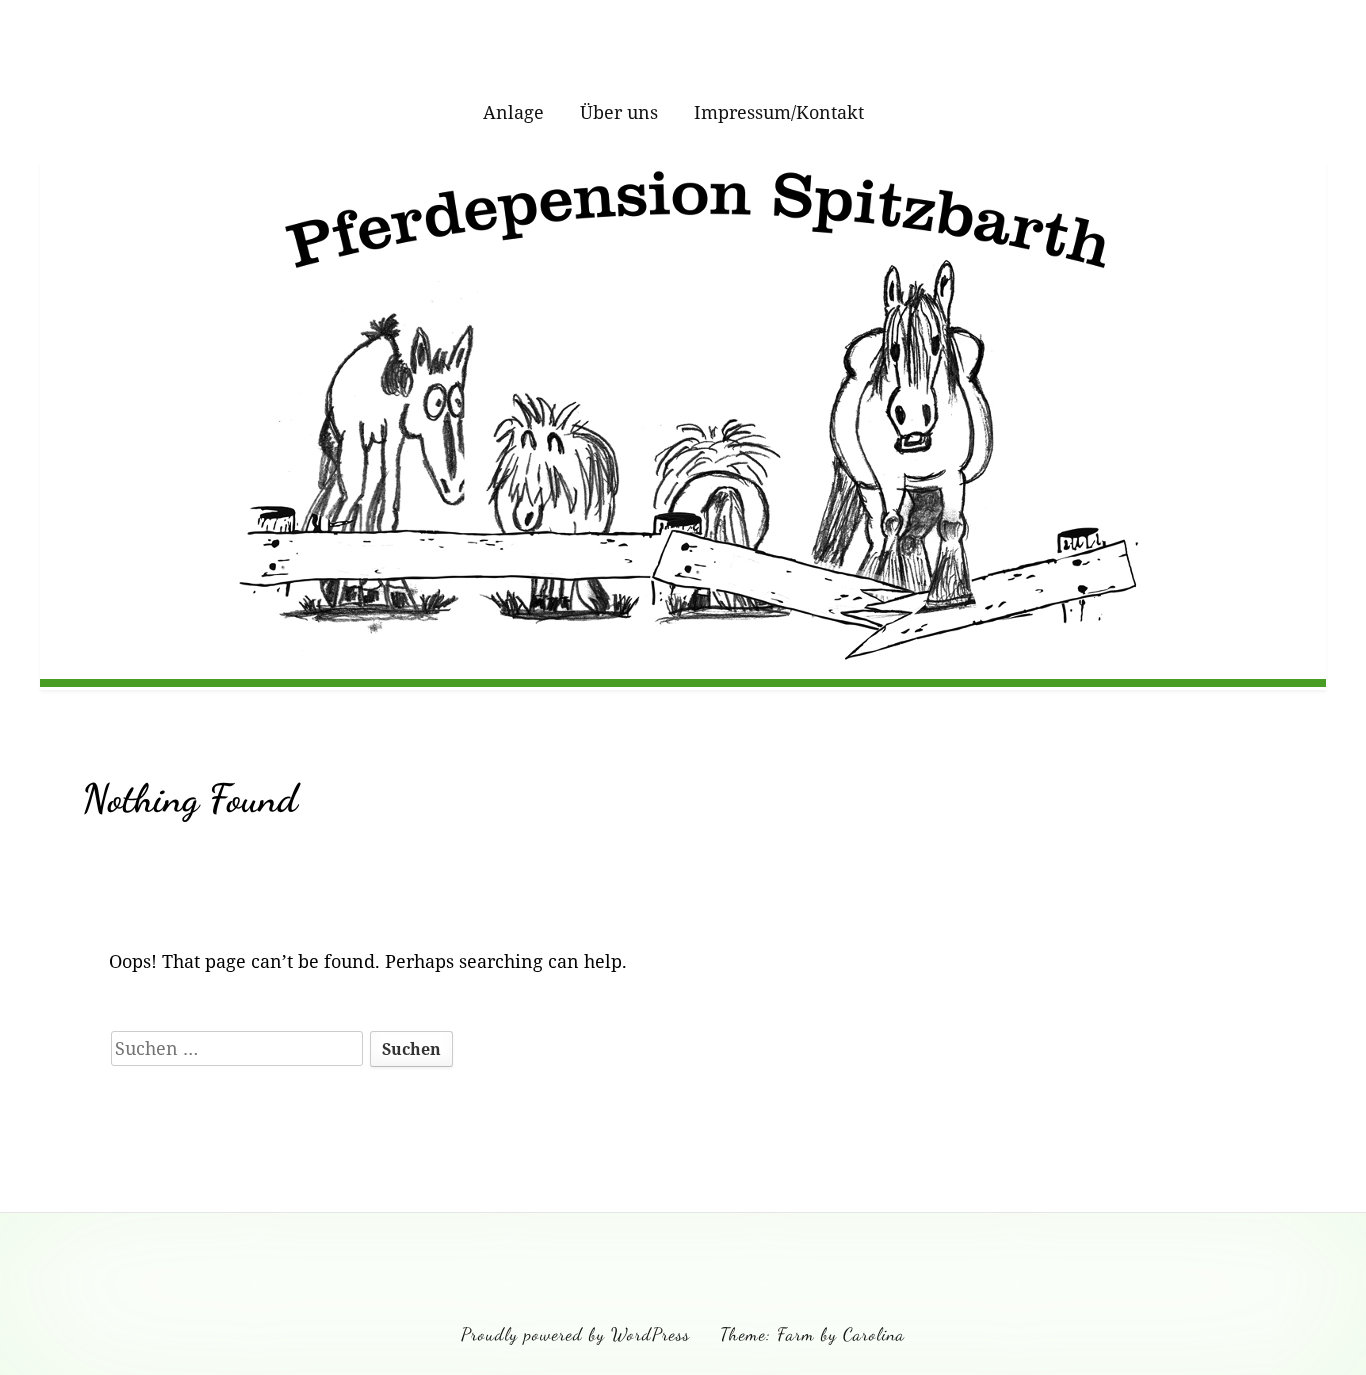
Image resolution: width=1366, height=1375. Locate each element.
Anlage (513, 112)
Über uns (619, 112)
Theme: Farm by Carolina (812, 1334)
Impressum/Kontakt (779, 112)
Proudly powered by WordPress (575, 1334)
